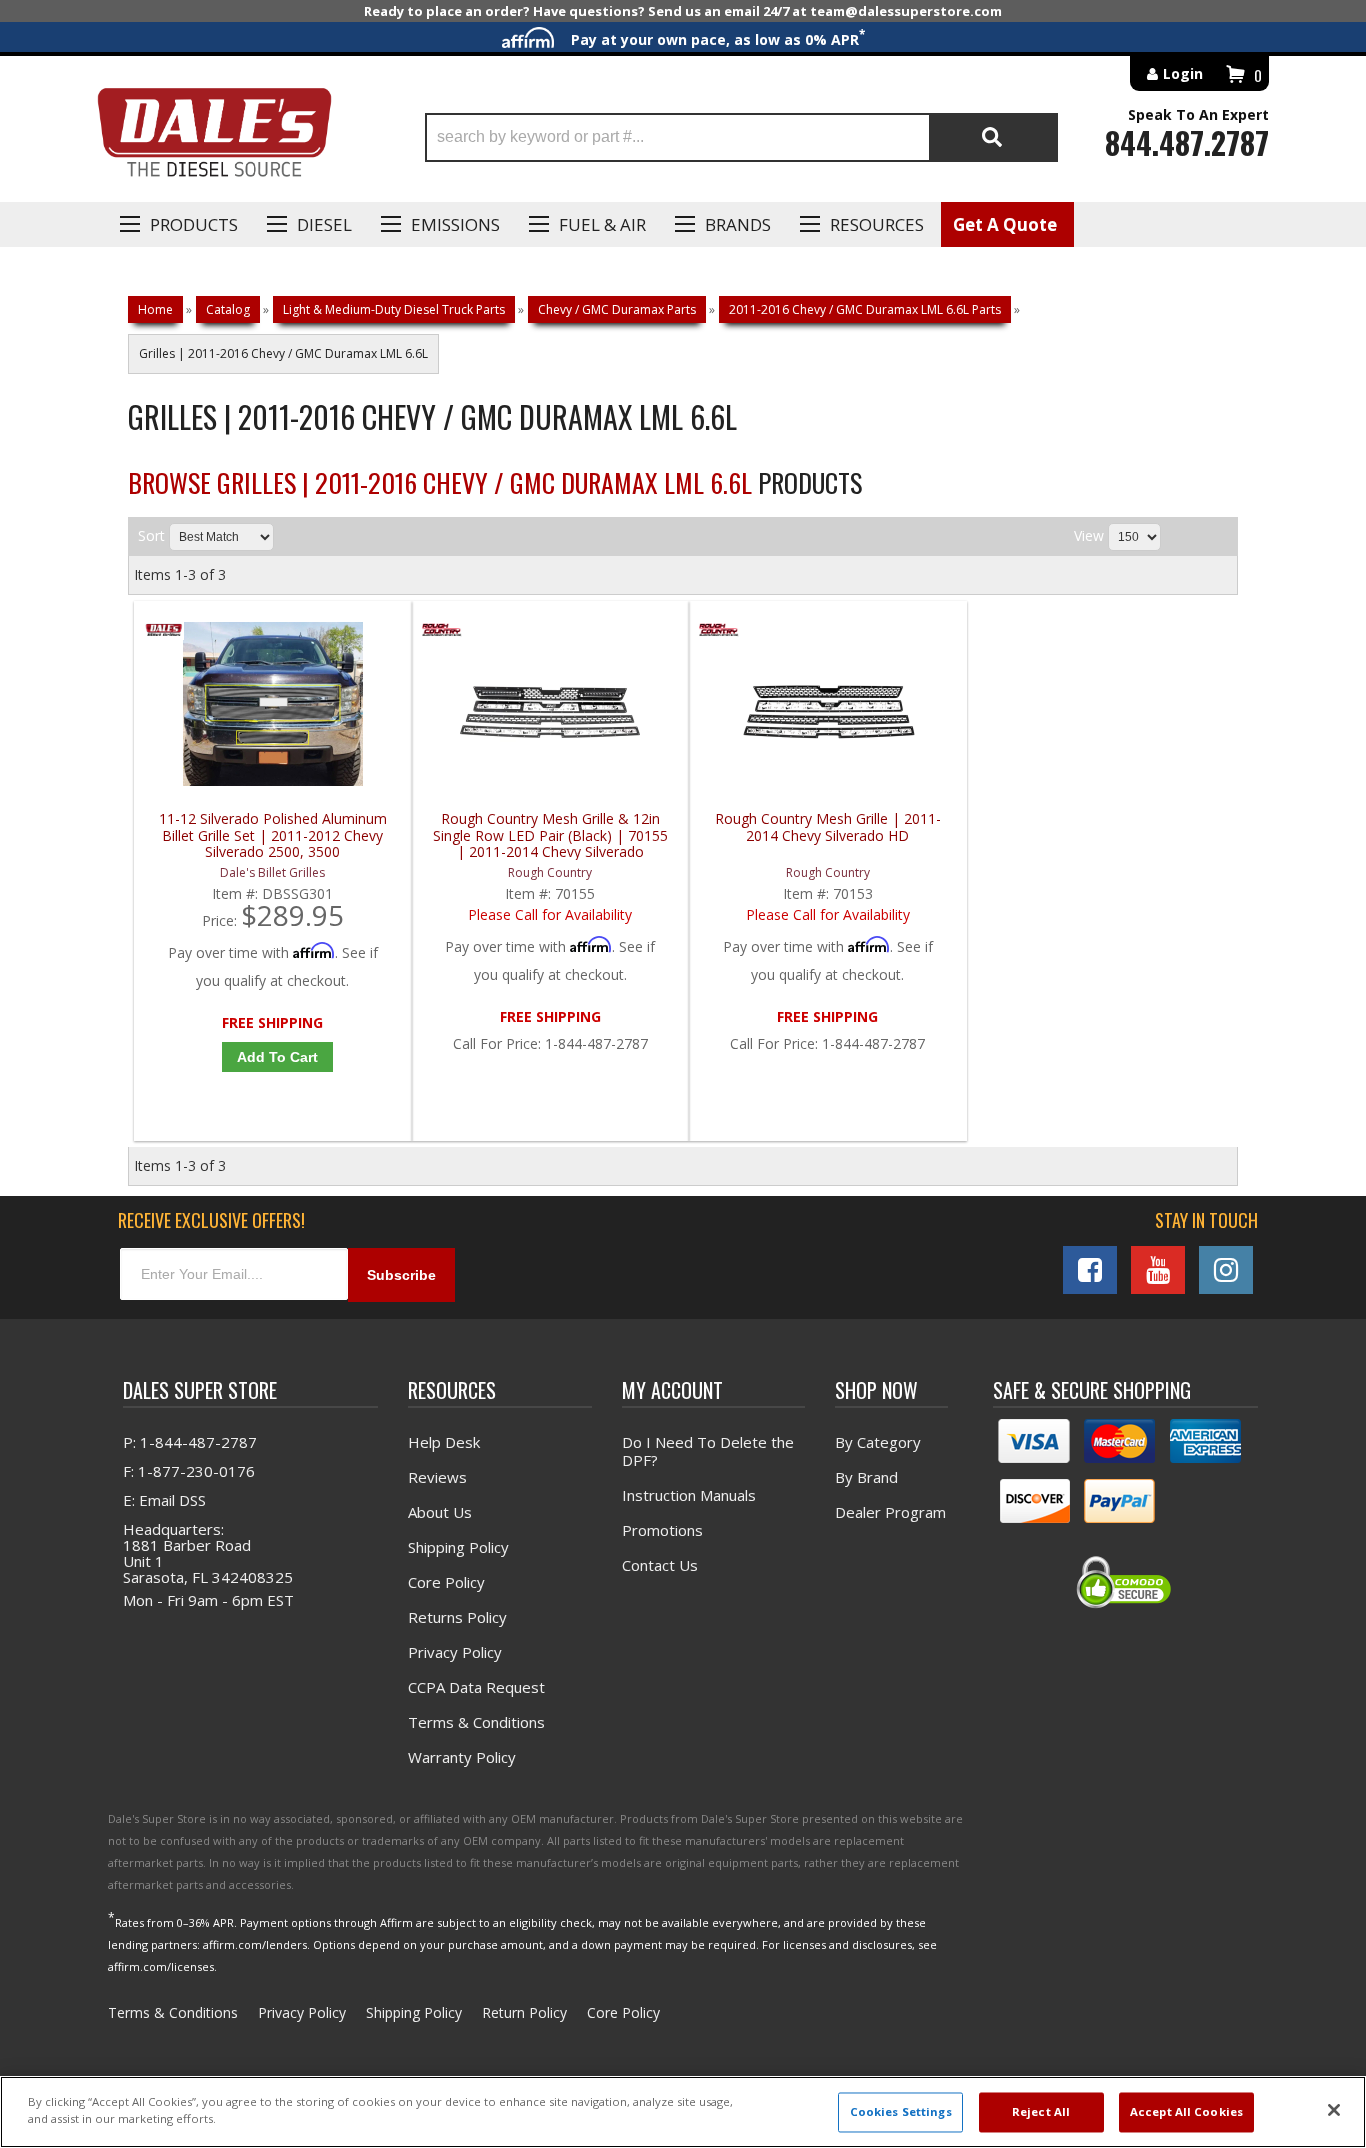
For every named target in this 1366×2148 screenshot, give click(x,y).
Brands (738, 224)
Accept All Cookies (1186, 2112)
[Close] (1334, 2110)
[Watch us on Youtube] (1158, 1270)
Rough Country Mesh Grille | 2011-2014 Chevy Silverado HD (828, 827)
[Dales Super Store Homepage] (214, 137)
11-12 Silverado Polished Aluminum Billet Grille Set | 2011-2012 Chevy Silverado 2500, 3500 (273, 835)
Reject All (1041, 2112)
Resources (877, 224)
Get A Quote (1005, 224)
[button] (741, 137)
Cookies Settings (901, 2112)
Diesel (324, 224)
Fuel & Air (602, 224)
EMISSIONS (455, 224)
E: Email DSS (164, 1500)
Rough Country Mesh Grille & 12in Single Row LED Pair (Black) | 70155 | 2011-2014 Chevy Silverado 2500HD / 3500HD (550, 835)
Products (194, 224)
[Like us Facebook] (1090, 1270)
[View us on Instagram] (1226, 1270)
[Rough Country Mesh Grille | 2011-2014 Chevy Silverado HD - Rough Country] (719, 634)
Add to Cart (277, 1057)
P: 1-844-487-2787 (190, 1442)
